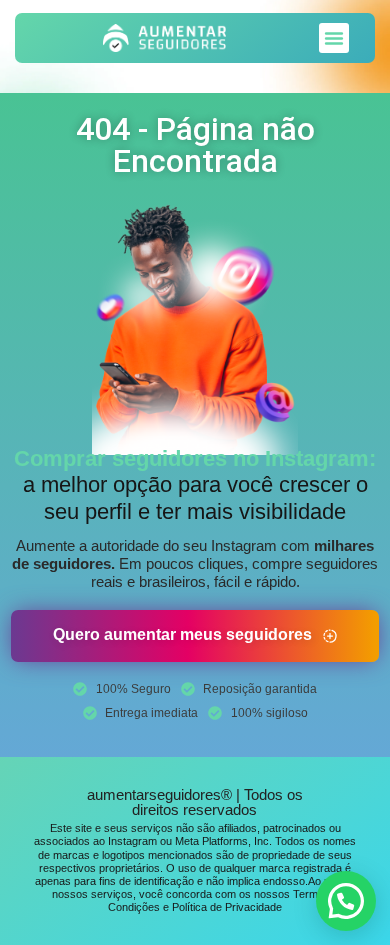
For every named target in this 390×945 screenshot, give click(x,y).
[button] (334, 38)
